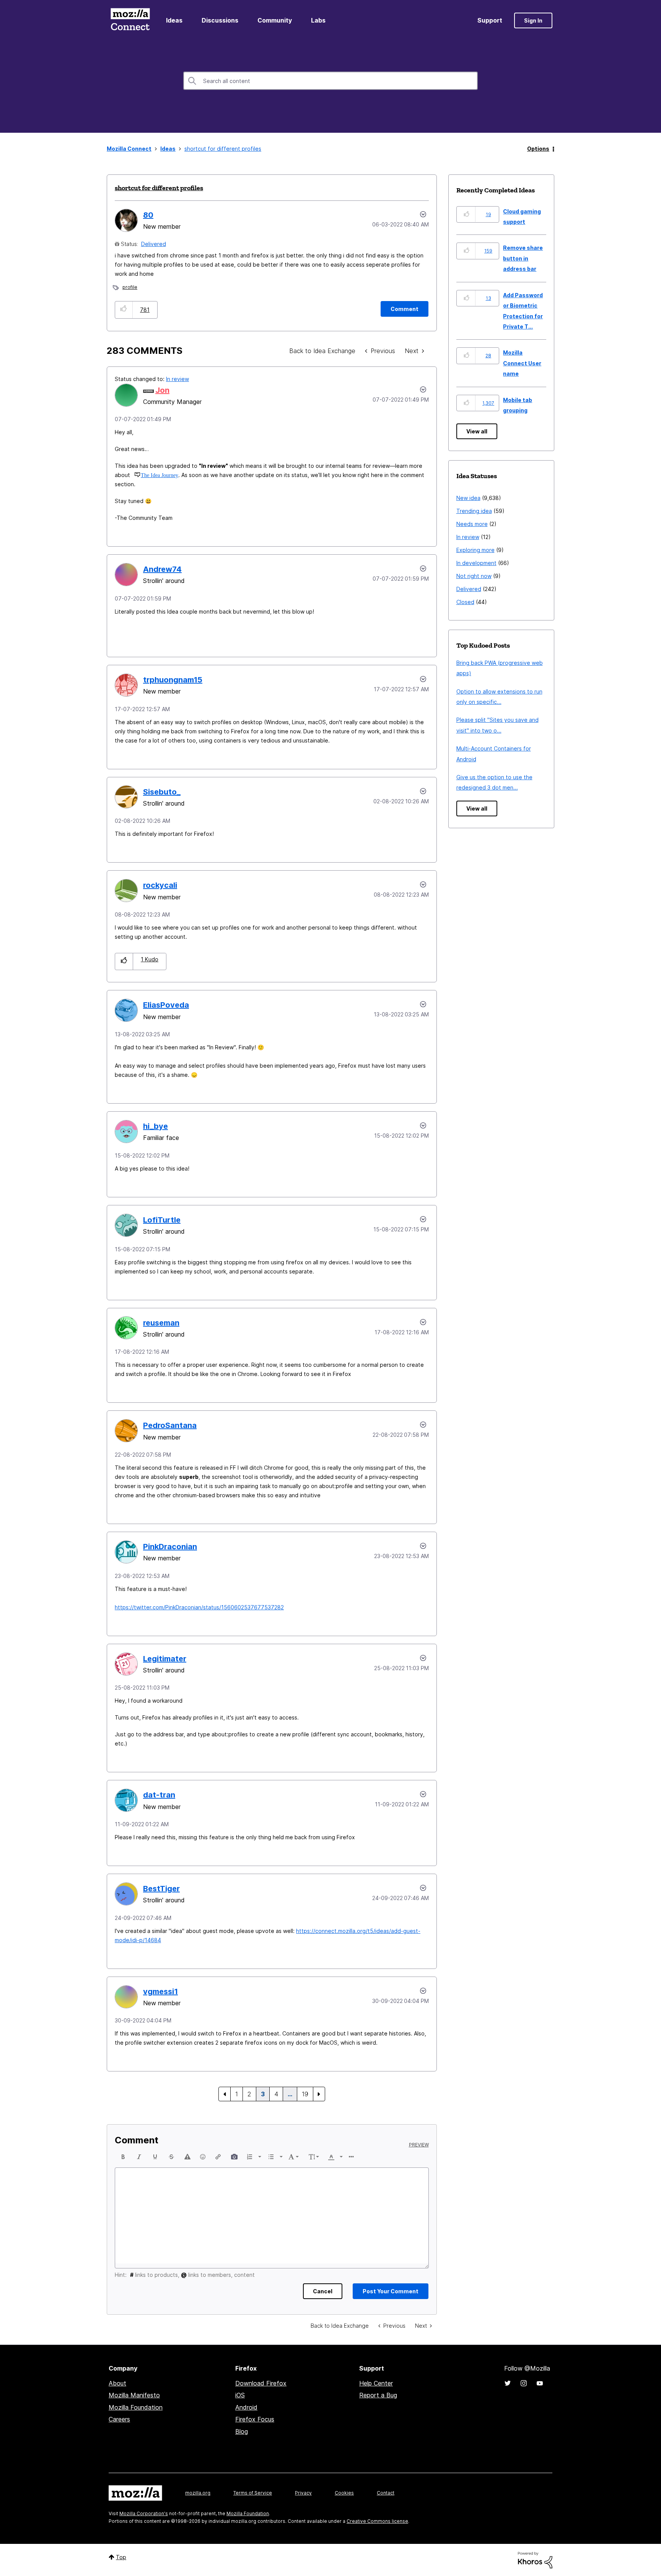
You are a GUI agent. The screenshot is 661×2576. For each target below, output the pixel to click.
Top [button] (121, 2557)
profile (130, 287)
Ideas (174, 20)
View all (477, 431)
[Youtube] (540, 2383)
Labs (318, 20)
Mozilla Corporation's (144, 2513)
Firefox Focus (255, 2419)
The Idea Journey (160, 475)
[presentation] (123, 2157)
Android (246, 2407)
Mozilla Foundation (136, 2407)
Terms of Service (253, 2493)
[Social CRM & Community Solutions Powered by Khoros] (535, 2559)
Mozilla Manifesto (134, 2395)
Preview (419, 2145)
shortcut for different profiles (159, 188)
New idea (468, 498)
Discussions (220, 20)
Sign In (533, 20)
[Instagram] (524, 2383)
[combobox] (330, 81)
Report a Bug (378, 2395)
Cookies (344, 2493)
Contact (386, 2493)
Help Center (376, 2383)
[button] (124, 310)
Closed (465, 602)
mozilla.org (198, 2493)
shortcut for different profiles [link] (223, 149)
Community (275, 20)
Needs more (472, 524)
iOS (240, 2395)
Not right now (474, 576)
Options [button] (538, 149)
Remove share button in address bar (523, 258)
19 (305, 2094)
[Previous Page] (225, 2094)
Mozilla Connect (130, 20)
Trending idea (474, 511)
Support (490, 20)
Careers (119, 2419)
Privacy (303, 2493)
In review (177, 379)
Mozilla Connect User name (522, 363)
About (117, 2383)
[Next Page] (319, 2094)
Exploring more (475, 550)
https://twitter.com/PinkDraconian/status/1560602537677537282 (199, 1607)
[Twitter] (508, 2383)
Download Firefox (261, 2383)
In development (476, 563)
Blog (242, 2431)
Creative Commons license (377, 2521)
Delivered (154, 244)
